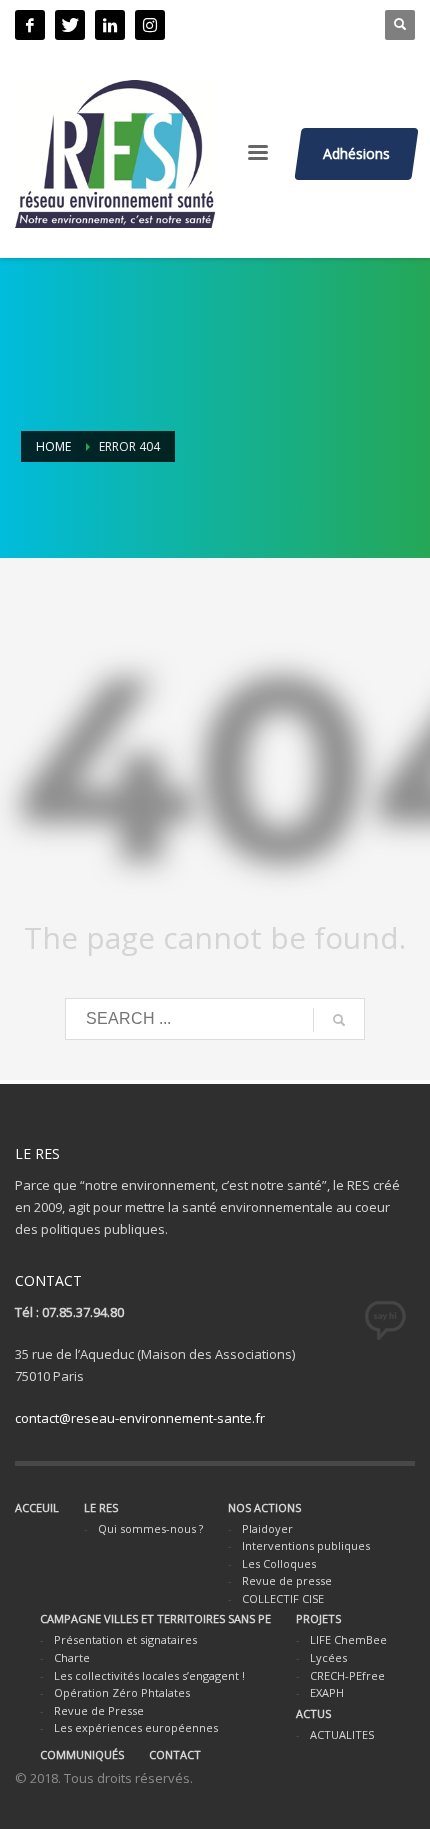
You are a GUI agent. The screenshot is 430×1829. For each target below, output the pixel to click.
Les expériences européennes (136, 1727)
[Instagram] (150, 25)
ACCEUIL (37, 1507)
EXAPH (327, 1692)
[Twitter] (70, 25)
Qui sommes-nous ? (150, 1528)
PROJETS (318, 1618)
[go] (339, 1020)
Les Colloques (279, 1563)
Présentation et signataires (125, 1639)
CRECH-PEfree (347, 1675)
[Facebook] (30, 25)
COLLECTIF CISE (283, 1598)
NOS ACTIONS (264, 1507)
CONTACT (175, 1754)
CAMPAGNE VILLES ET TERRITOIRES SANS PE (155, 1618)
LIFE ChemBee (348, 1639)
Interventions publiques (306, 1545)
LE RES (101, 1507)
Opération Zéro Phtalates (122, 1692)
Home (53, 446)
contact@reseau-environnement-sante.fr (140, 1418)
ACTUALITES (342, 1734)
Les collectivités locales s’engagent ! (149, 1675)
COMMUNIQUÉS (82, 1754)
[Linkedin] (110, 25)
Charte (72, 1657)
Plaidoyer (267, 1528)
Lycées (328, 1657)
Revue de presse (287, 1580)
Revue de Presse (99, 1710)
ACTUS (313, 1713)
